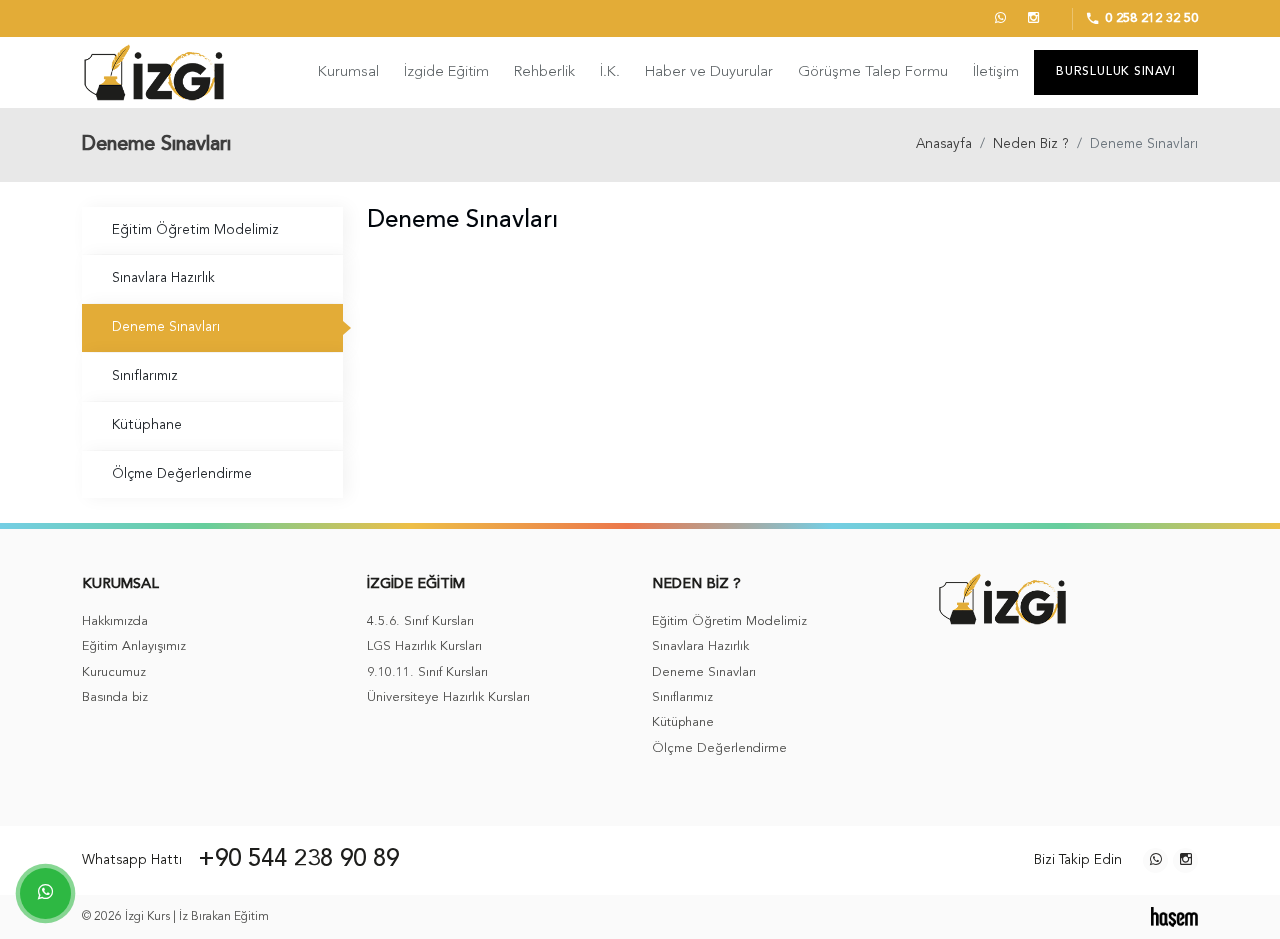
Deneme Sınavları (166, 327)
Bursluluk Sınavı (1115, 72)
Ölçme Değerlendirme (182, 474)
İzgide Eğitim (446, 72)
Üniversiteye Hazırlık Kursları (448, 697)
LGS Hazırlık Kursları (424, 646)
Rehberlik (544, 72)
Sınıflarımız (145, 376)
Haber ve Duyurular (709, 72)
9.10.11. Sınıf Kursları (427, 672)
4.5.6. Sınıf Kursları (420, 621)
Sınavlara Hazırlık (163, 278)
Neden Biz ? (1031, 144)
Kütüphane (147, 425)
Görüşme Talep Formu (873, 72)
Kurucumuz (114, 672)
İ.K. (610, 72)
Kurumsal (348, 72)
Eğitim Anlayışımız (134, 646)
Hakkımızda (115, 621)
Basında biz (115, 697)
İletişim (996, 72)
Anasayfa (944, 144)
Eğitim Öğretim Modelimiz (195, 230)
